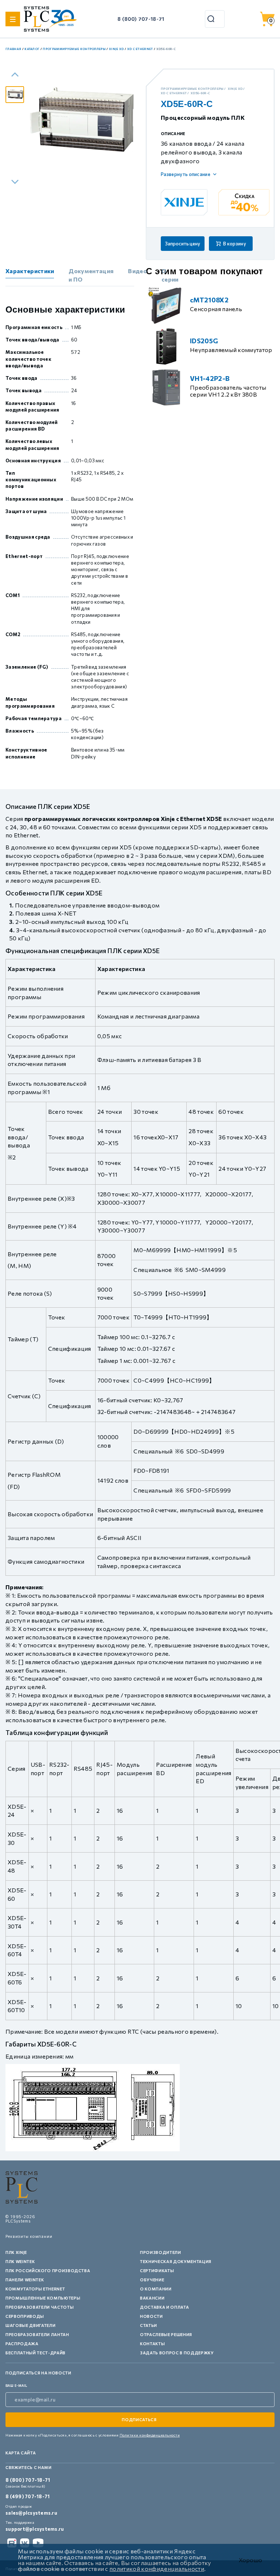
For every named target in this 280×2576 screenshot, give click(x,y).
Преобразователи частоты (40, 2307)
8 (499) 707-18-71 (28, 2496)
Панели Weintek (25, 2280)
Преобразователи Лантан (37, 2334)
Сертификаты (157, 2271)
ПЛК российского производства (48, 2271)
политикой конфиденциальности (157, 2569)
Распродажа (22, 2344)
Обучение (152, 2280)
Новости (151, 2316)
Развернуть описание (186, 174)
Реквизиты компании (29, 2236)
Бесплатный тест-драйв (36, 2353)
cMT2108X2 (209, 300)
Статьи (149, 2325)
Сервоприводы (25, 2316)
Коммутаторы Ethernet (35, 2289)
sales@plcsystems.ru (31, 2513)
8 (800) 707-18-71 (141, 19)
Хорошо (250, 2560)
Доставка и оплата (164, 2307)
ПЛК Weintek (20, 2261)
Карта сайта (21, 2453)
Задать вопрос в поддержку (177, 2353)
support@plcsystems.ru (35, 2529)
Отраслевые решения (166, 2334)
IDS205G (204, 341)
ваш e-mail (16, 2386)
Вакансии (152, 2298)
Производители (161, 2252)
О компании (156, 2289)
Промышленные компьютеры (43, 2298)
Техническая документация (176, 2261)
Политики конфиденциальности (150, 2435)
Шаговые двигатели (30, 2325)
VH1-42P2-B (210, 378)
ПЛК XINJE (16, 2252)
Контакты (152, 2344)
